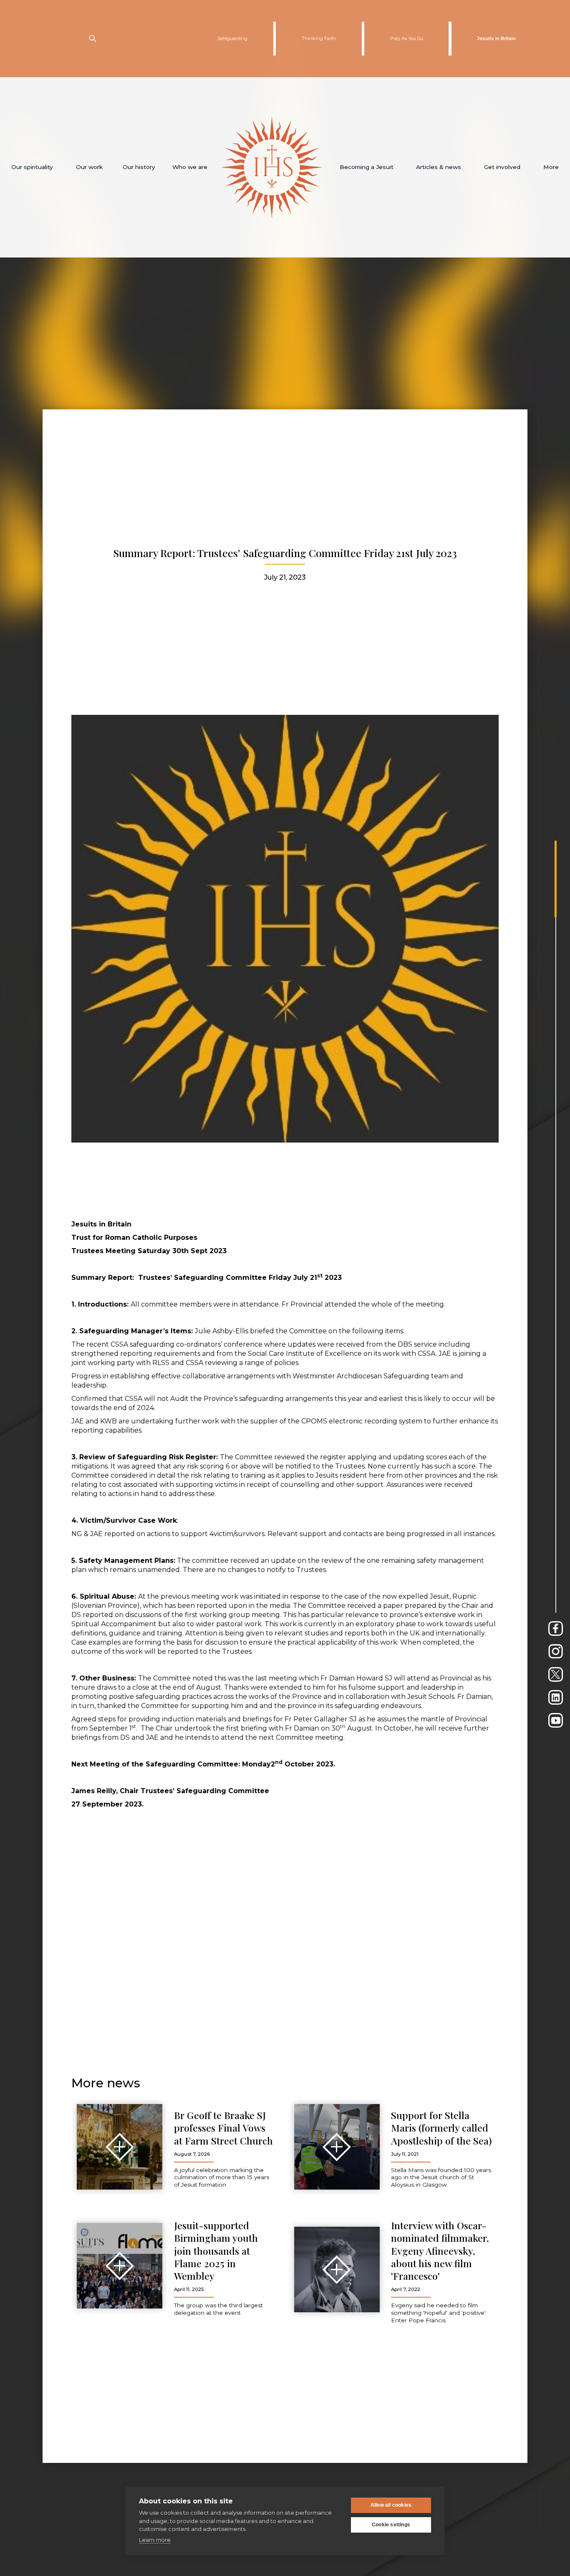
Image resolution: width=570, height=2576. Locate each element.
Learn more (155, 2540)
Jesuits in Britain (496, 38)
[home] (272, 167)
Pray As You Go (407, 38)
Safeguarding (232, 38)
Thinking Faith (319, 38)
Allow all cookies (391, 2505)
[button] (32, 167)
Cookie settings (391, 2525)
